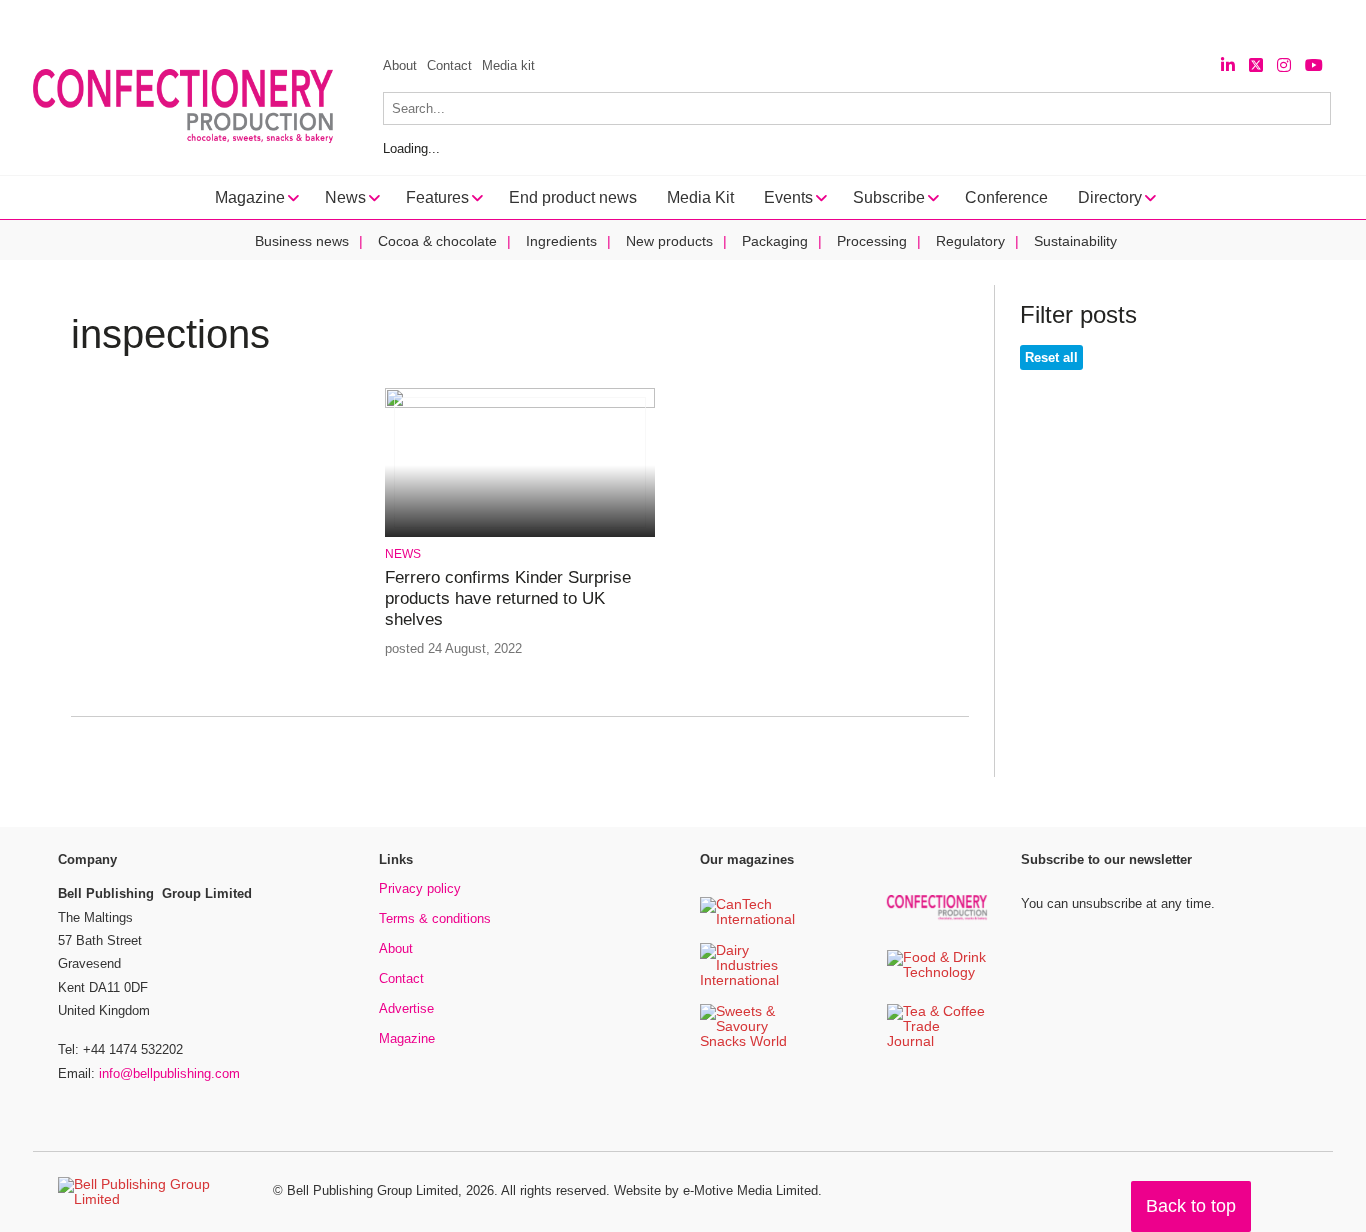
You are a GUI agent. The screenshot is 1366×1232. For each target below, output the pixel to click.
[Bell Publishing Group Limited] (153, 1192)
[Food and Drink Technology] (937, 973)
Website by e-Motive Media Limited (716, 1190)
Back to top (1191, 1206)
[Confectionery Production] (937, 916)
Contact (449, 65)
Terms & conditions (435, 918)
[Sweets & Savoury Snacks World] (750, 1042)
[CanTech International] (750, 920)
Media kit (508, 65)
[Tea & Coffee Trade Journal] (937, 1042)
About (400, 65)
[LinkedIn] (1228, 65)
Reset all (1051, 357)
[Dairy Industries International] (750, 981)
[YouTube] (1314, 65)
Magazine (407, 1038)
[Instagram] (1284, 65)
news (403, 554)
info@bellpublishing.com (169, 1073)
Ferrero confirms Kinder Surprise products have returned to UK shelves (508, 599)
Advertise (406, 1008)
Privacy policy (420, 888)
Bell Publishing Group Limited (372, 1190)
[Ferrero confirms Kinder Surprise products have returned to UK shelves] (519, 404)
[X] (1256, 65)
